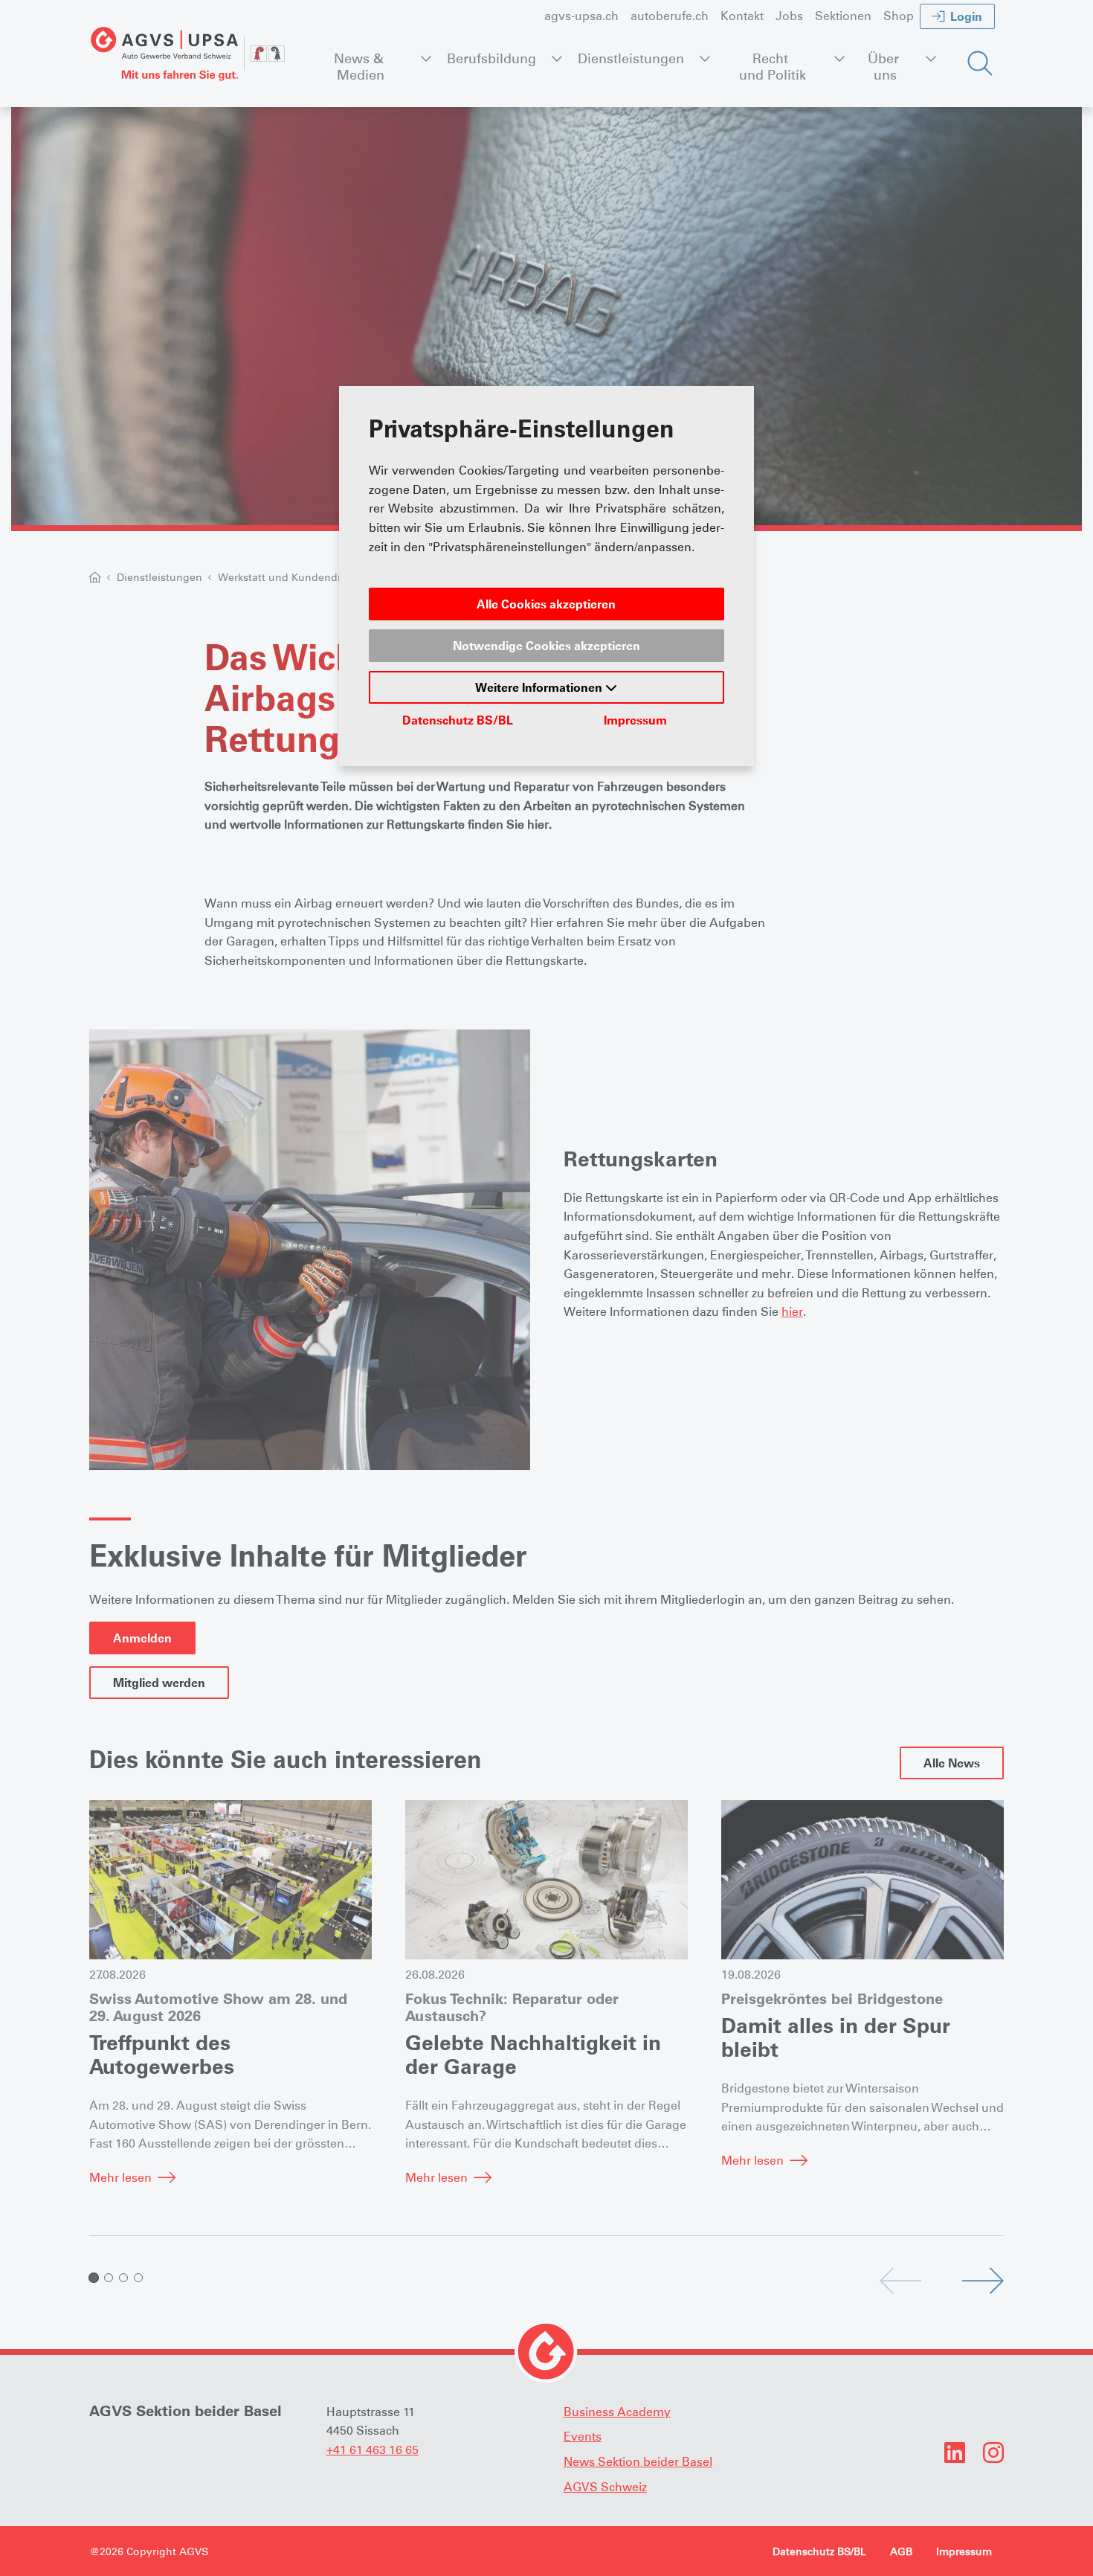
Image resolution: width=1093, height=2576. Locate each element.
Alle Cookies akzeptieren (546, 604)
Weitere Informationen (540, 687)
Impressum (635, 720)
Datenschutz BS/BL (458, 720)
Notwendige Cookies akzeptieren (546, 646)
